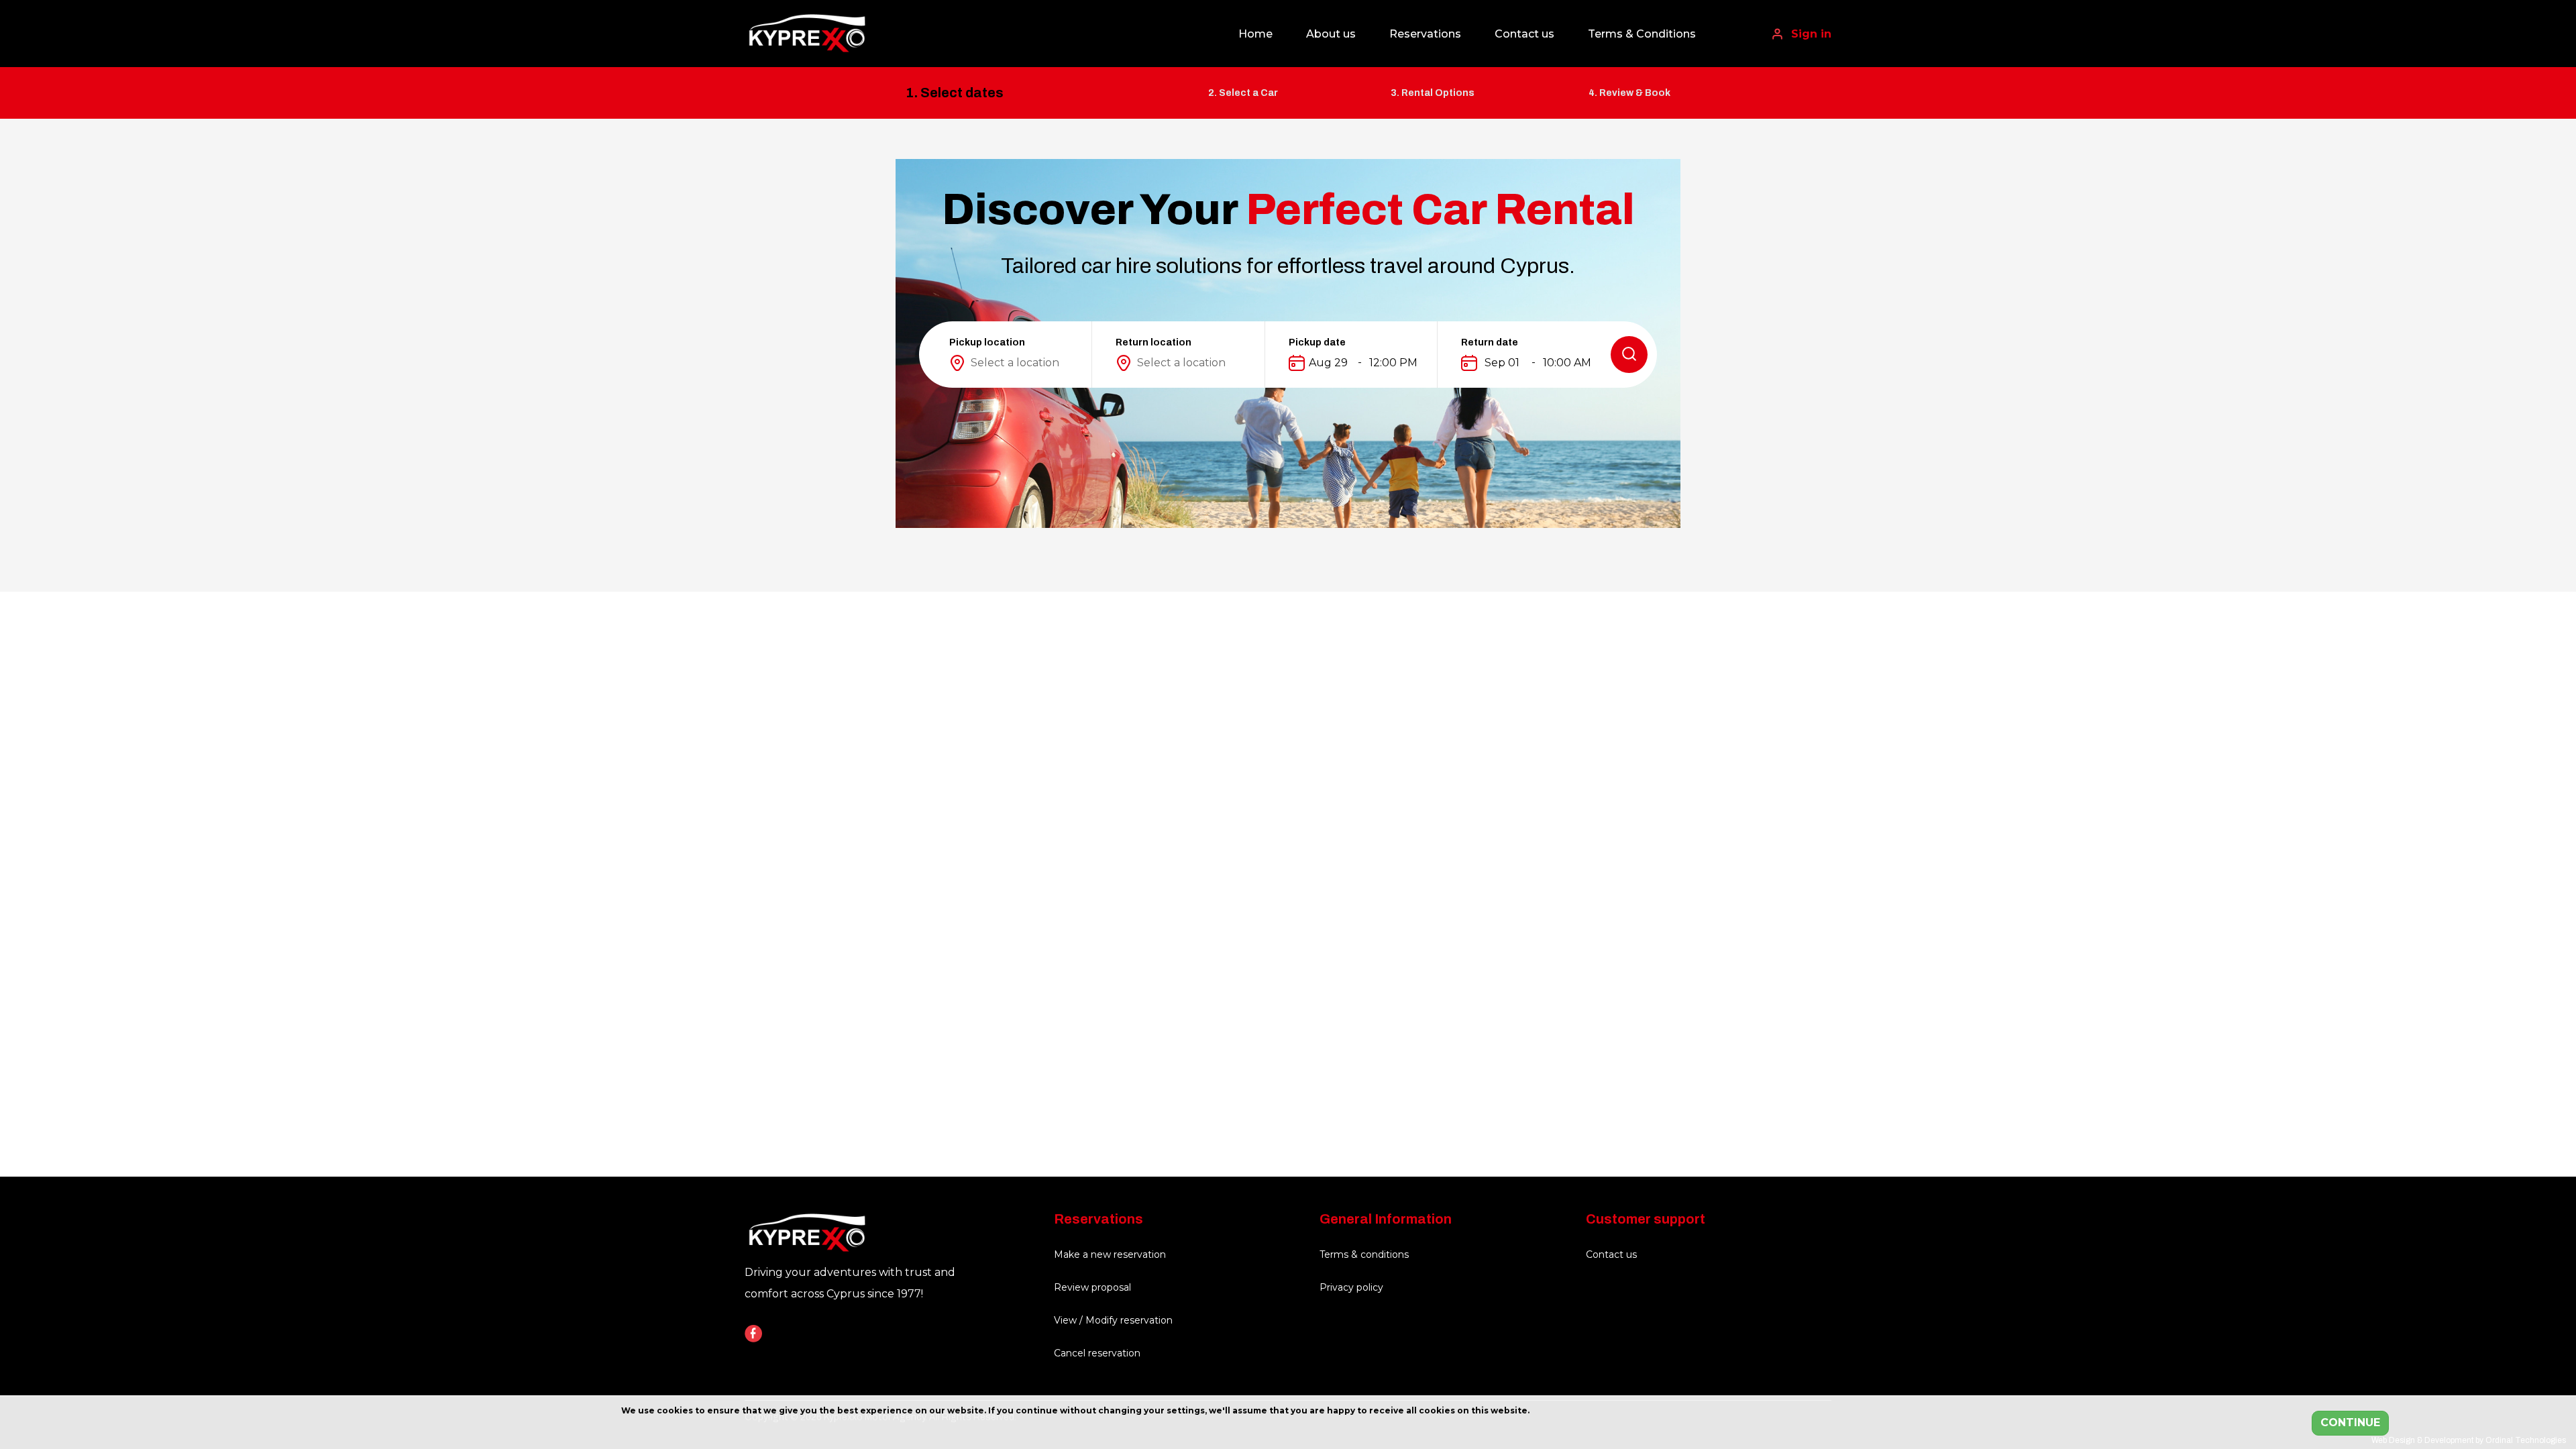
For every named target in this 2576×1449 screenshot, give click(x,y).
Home (1255, 34)
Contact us (1524, 34)
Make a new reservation (1110, 1254)
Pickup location (987, 342)
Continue (2350, 1423)
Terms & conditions (1364, 1254)
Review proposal (1092, 1287)
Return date (1490, 342)
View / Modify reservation (1113, 1320)
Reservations (1425, 34)
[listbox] (1017, 363)
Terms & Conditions (1642, 34)
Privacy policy (1351, 1287)
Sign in (1810, 34)
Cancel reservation (1097, 1353)
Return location (1153, 342)
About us (1331, 34)
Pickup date (1317, 342)
